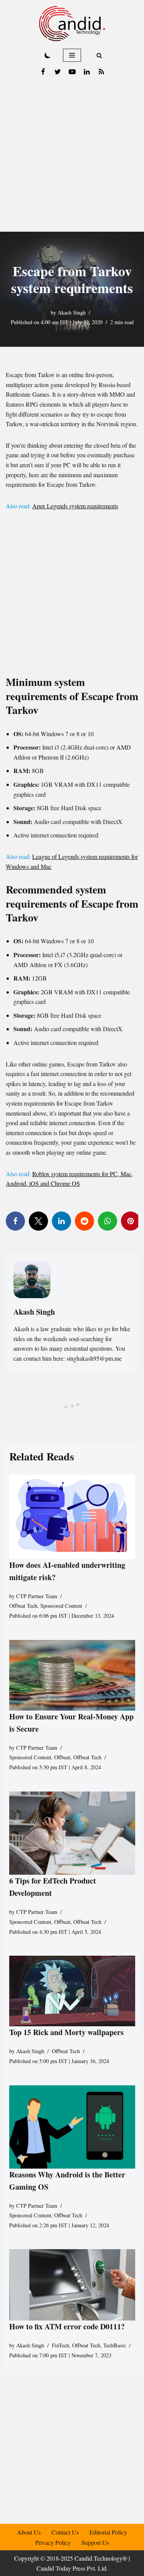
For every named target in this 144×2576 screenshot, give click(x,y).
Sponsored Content (61, 1606)
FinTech (60, 2345)
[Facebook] (43, 72)
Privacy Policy (53, 2542)
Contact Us (65, 2532)
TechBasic (115, 2345)
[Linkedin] (87, 72)
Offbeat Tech (23, 1606)
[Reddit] (84, 1221)
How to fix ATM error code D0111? (67, 2326)
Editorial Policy (108, 2532)
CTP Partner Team (37, 1596)
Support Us (95, 2542)
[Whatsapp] (108, 1221)
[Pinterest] (131, 1221)
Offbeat (62, 1757)
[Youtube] (72, 72)
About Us (29, 2532)
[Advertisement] (72, 156)
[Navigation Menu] (72, 55)
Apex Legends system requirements (75, 506)
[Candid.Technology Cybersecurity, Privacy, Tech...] (72, 24)
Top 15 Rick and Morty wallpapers (66, 2032)
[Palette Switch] (48, 55)
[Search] (99, 55)
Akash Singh (72, 312)
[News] (101, 72)
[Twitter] (58, 72)
